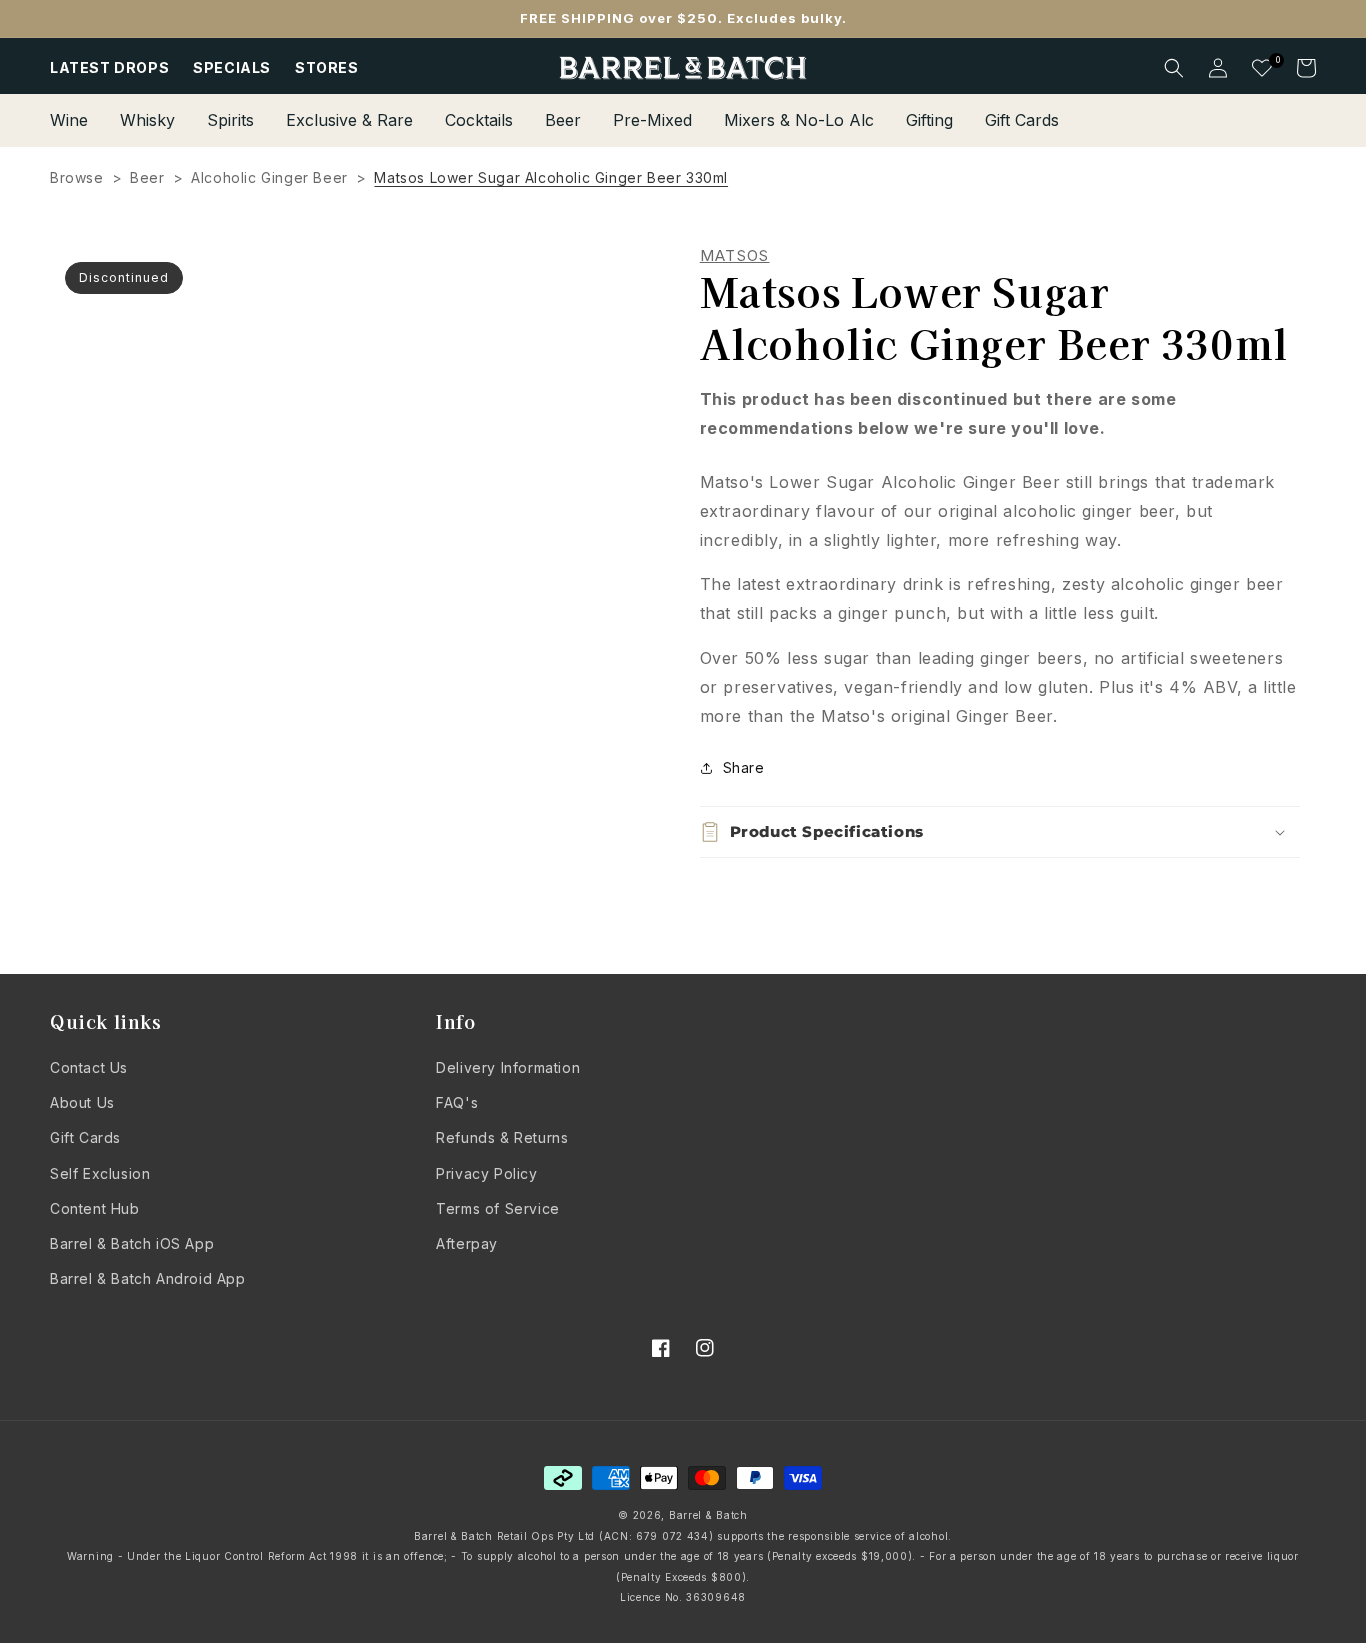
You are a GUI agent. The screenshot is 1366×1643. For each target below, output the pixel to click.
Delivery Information (508, 1067)
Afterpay (467, 1243)
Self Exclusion (100, 1173)
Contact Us (89, 1067)
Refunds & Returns (502, 1137)
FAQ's (457, 1102)
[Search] (1174, 68)
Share (744, 767)
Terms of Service (498, 1208)
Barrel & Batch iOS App (132, 1243)
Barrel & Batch (708, 1515)
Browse (77, 177)
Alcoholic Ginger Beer (269, 177)
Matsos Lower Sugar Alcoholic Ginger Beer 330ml (551, 177)
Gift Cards (85, 1137)
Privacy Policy (486, 1173)
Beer (147, 177)
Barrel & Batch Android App (148, 1278)
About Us (82, 1102)
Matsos (735, 256)
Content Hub (95, 1208)
